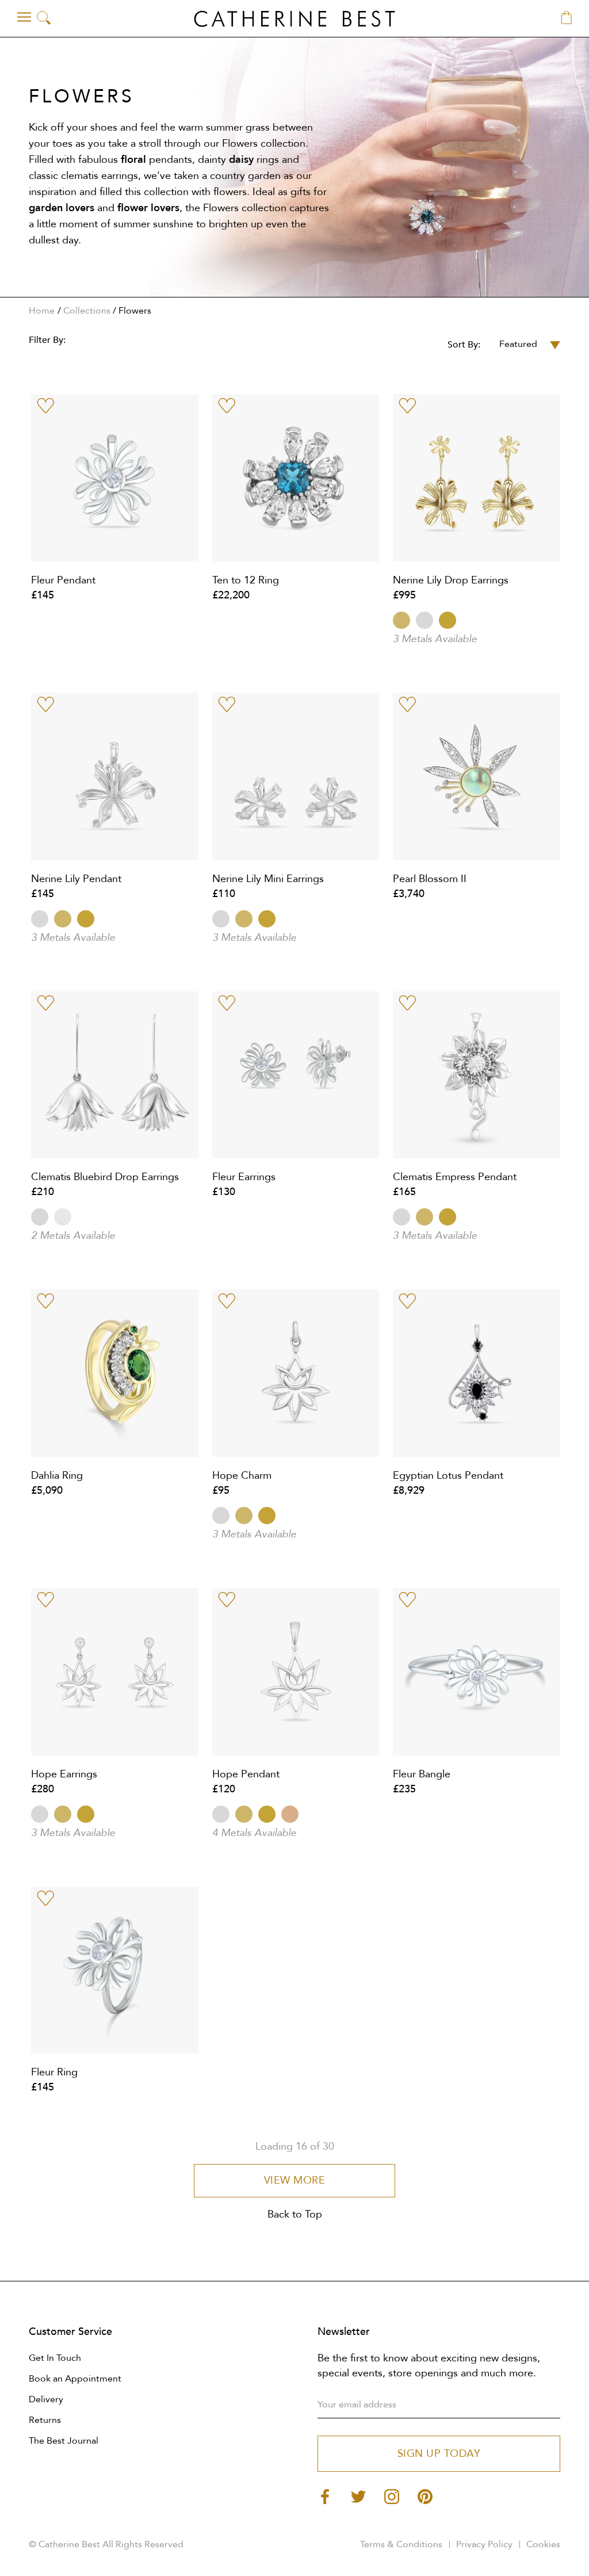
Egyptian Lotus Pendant (448, 1476)
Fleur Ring (54, 2072)
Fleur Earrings (244, 1177)
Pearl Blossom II (430, 879)
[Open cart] (566, 18)
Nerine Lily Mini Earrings (268, 879)
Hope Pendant (246, 1774)
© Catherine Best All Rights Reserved (106, 2544)
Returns (45, 2420)
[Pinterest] (425, 2496)
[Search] (44, 19)
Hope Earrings (64, 1774)
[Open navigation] (24, 17)
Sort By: (464, 345)
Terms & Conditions (401, 2544)
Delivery (46, 2399)
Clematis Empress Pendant (455, 1177)
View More (295, 2180)
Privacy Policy (484, 2544)
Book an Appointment (75, 2379)
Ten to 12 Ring (246, 580)
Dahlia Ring (57, 1476)
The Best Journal (64, 2441)
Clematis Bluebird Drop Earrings (105, 1177)
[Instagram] (392, 2496)
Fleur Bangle (422, 1774)
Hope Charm (242, 1476)
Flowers (135, 311)
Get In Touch (55, 2358)
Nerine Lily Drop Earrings (451, 580)
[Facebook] (325, 2496)
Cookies (543, 2544)
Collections (87, 311)
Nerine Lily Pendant (76, 879)
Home (42, 311)
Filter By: (47, 340)
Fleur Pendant (63, 580)
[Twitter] (358, 2496)
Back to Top (295, 2214)
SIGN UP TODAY (439, 2454)
